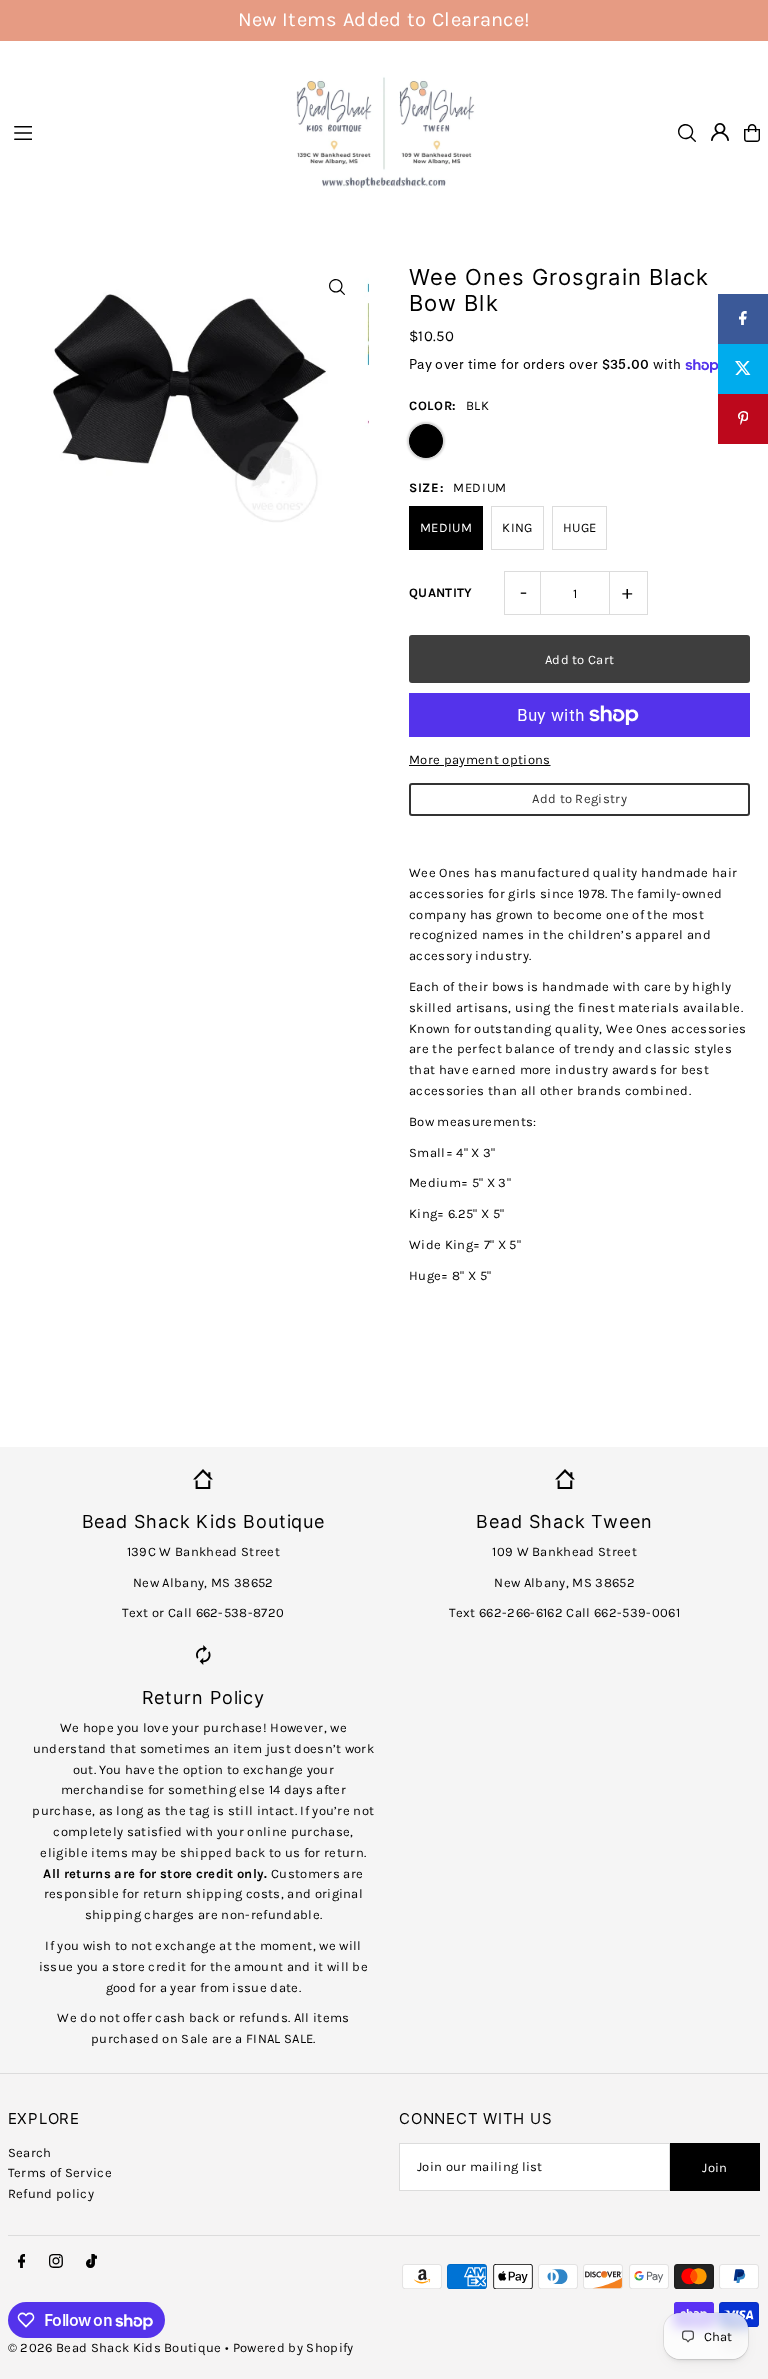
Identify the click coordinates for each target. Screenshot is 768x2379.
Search (30, 2152)
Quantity (441, 592)
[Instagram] (56, 2262)
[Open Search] (687, 133)
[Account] (720, 132)
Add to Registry (579, 798)
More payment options (480, 759)
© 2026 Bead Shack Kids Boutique (115, 2347)
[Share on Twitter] (743, 369)
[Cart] (752, 133)
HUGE (579, 527)
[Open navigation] (139, 132)
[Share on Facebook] (743, 319)
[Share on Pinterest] (743, 419)
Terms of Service (60, 2172)
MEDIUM (446, 527)
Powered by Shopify (293, 2347)
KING (517, 527)
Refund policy (51, 2193)
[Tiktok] (91, 2262)
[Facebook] (22, 2262)
